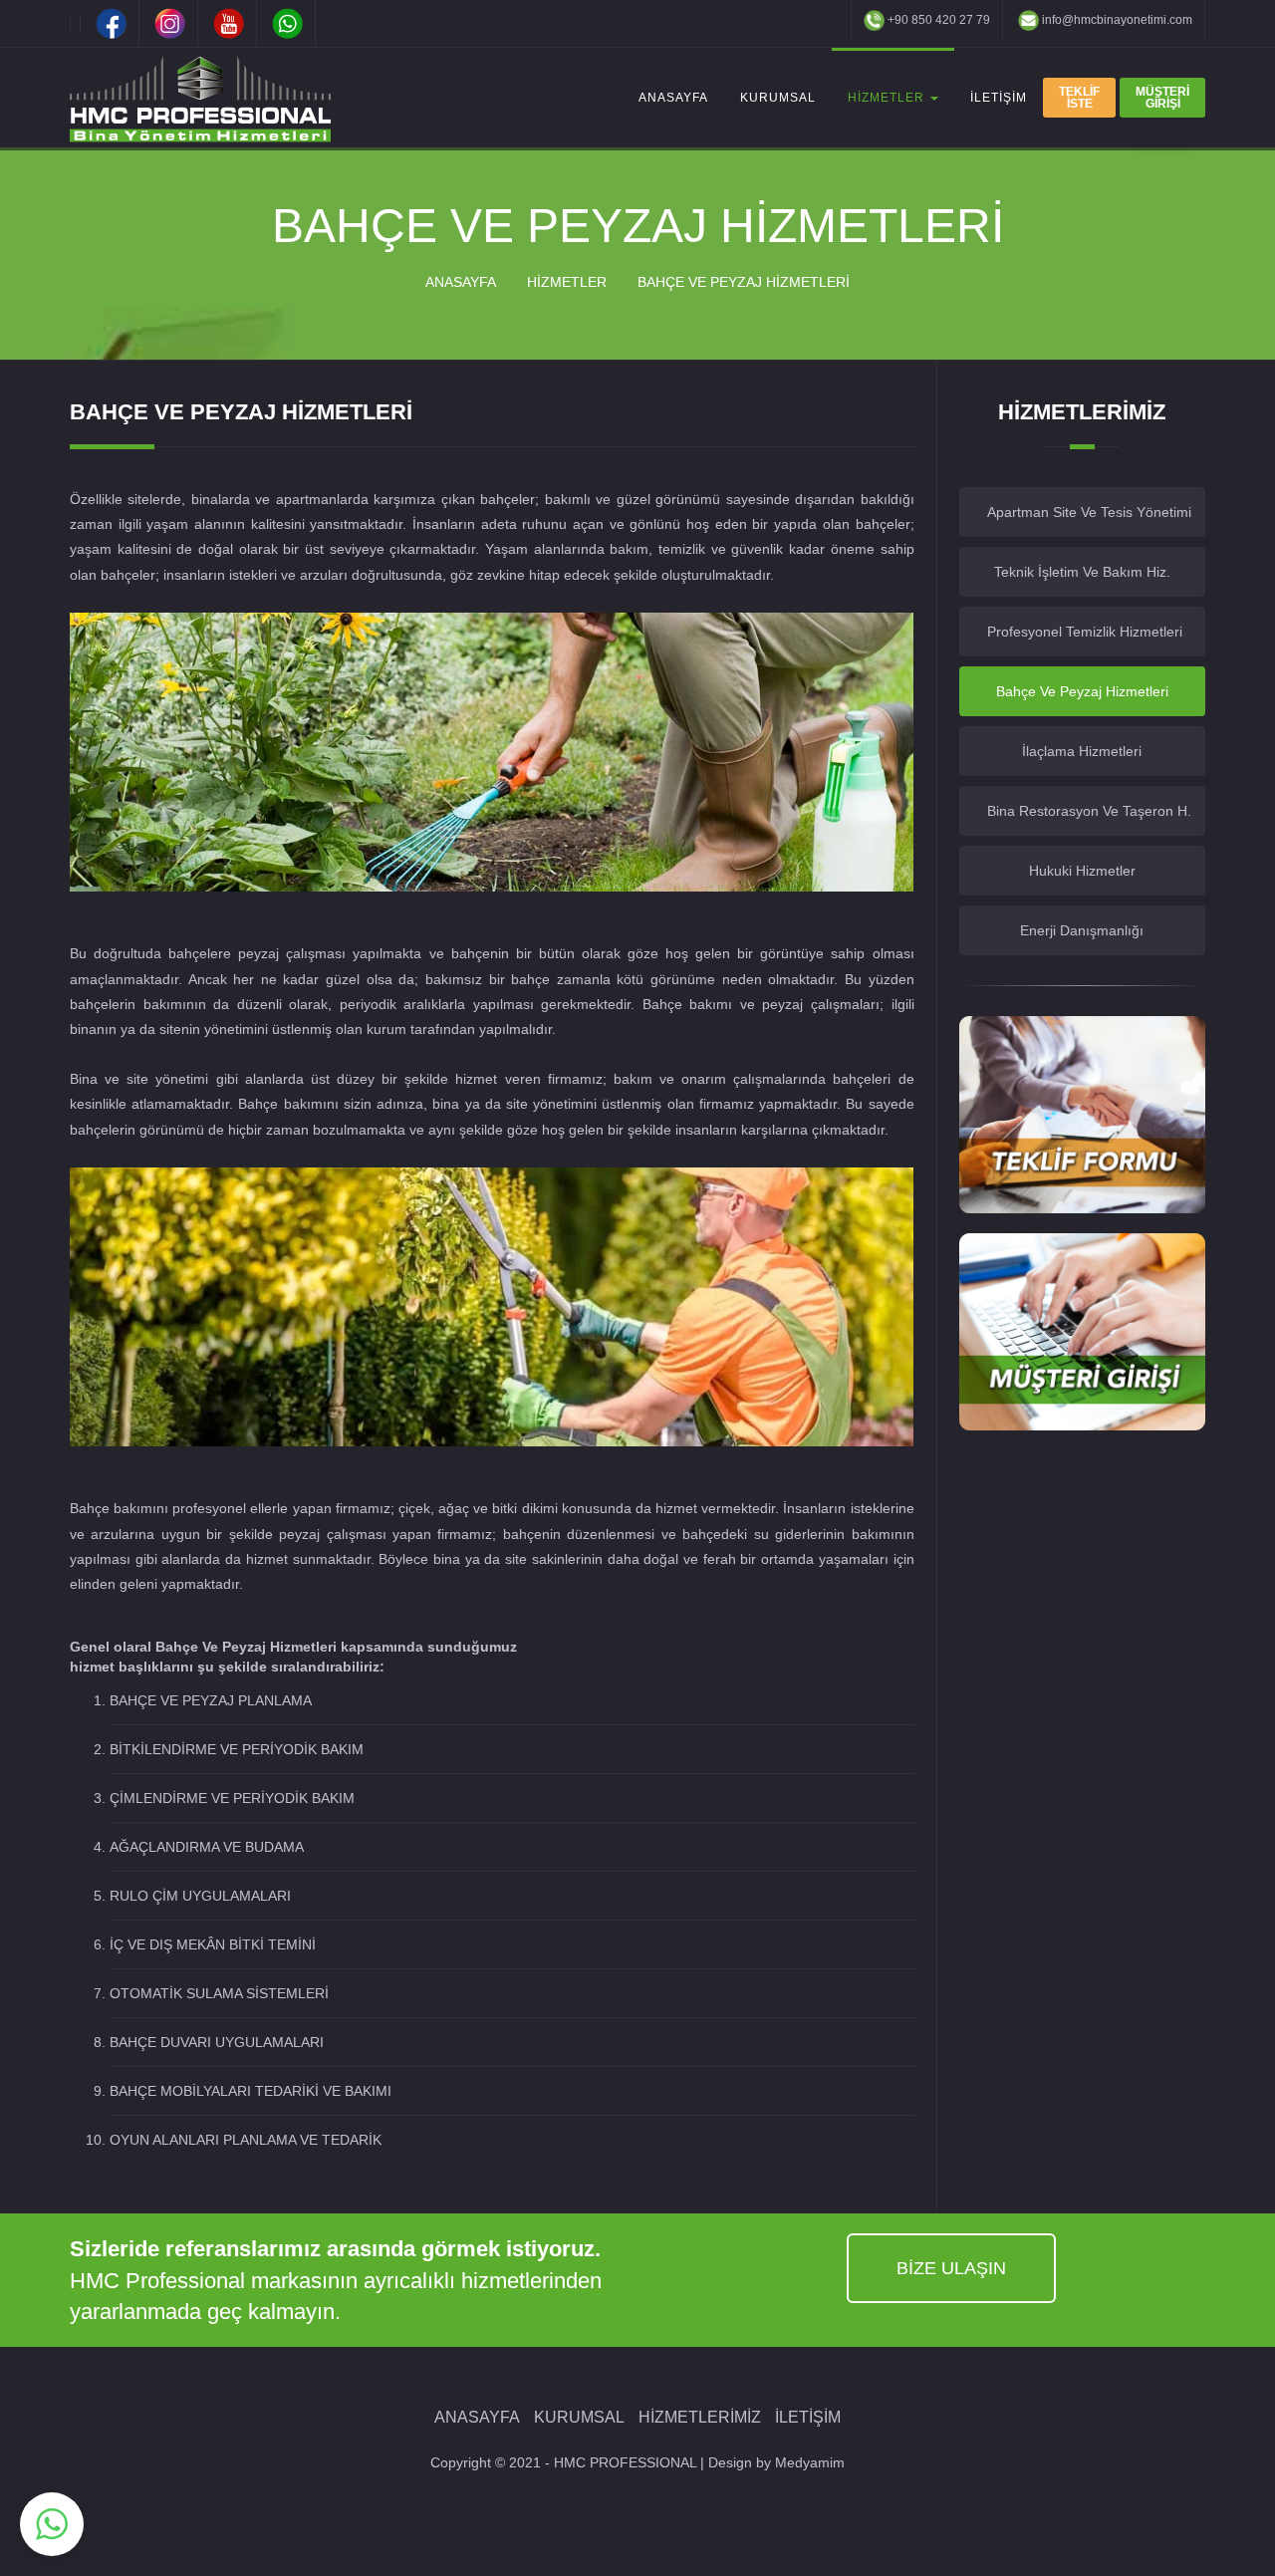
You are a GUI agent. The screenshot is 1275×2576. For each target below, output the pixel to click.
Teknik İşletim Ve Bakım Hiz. (1082, 572)
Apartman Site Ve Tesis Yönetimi (1089, 512)
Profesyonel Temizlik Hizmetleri (1085, 632)
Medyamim (810, 2462)
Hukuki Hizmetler (1082, 871)
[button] (52, 2524)
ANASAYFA (673, 98)
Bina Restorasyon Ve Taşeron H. (1089, 811)
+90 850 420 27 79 (937, 20)
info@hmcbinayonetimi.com (1116, 20)
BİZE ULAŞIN (951, 2268)
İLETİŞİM (999, 98)
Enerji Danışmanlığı (1082, 930)
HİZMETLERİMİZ (700, 2417)
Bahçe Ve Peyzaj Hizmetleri (1082, 691)
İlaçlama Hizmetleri (1082, 751)
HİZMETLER (888, 98)
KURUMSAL (778, 98)
